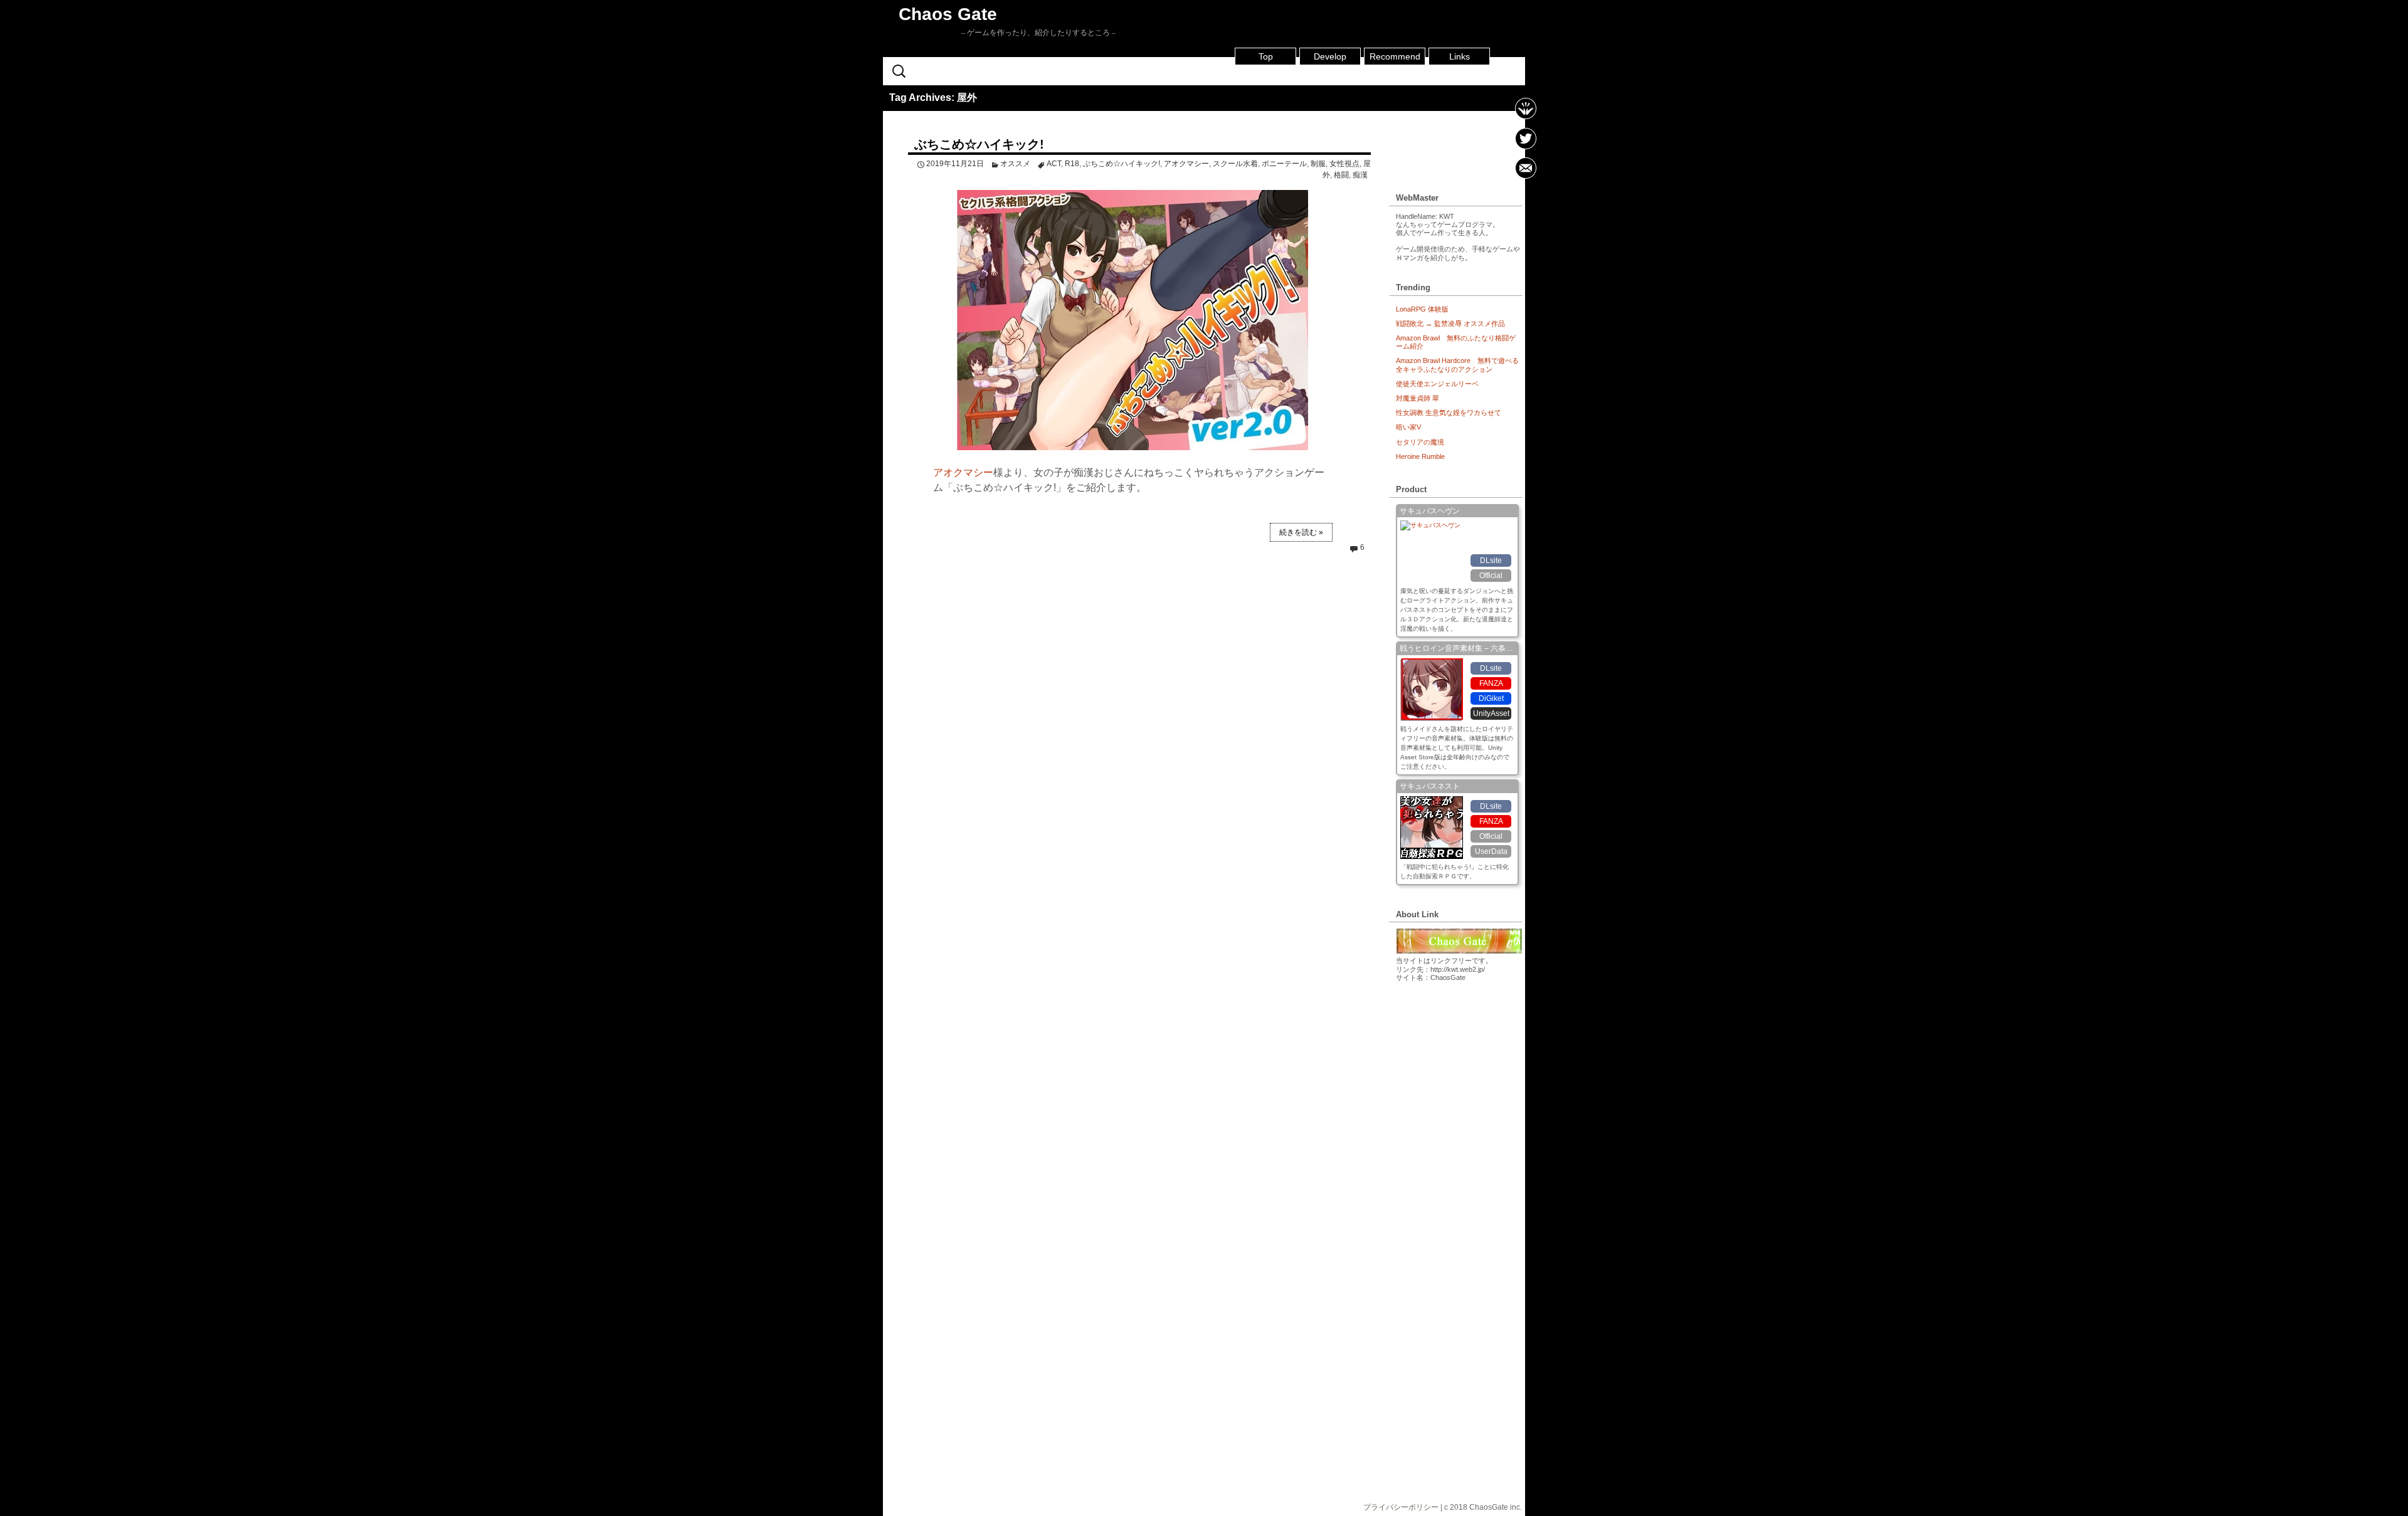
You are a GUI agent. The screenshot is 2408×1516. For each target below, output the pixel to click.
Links (1460, 56)
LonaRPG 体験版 (1422, 309)
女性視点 (1344, 164)
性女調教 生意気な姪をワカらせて (1449, 413)
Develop (1330, 56)
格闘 (1341, 175)
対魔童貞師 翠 (1418, 398)
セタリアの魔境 (1420, 442)
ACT (1054, 164)
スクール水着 (1235, 164)
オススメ (1015, 164)
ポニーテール (1284, 164)
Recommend (1395, 56)
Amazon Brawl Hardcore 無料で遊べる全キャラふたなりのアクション (1457, 365)
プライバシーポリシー (1401, 1507)
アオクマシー (1186, 164)
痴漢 (1360, 175)
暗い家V (1408, 427)
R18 (1072, 164)
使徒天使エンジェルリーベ (1437, 384)
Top (1266, 56)
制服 (1318, 164)
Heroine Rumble (1420, 456)
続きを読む (1301, 532)
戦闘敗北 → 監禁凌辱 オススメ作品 (1450, 324)
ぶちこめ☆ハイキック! (979, 144)
